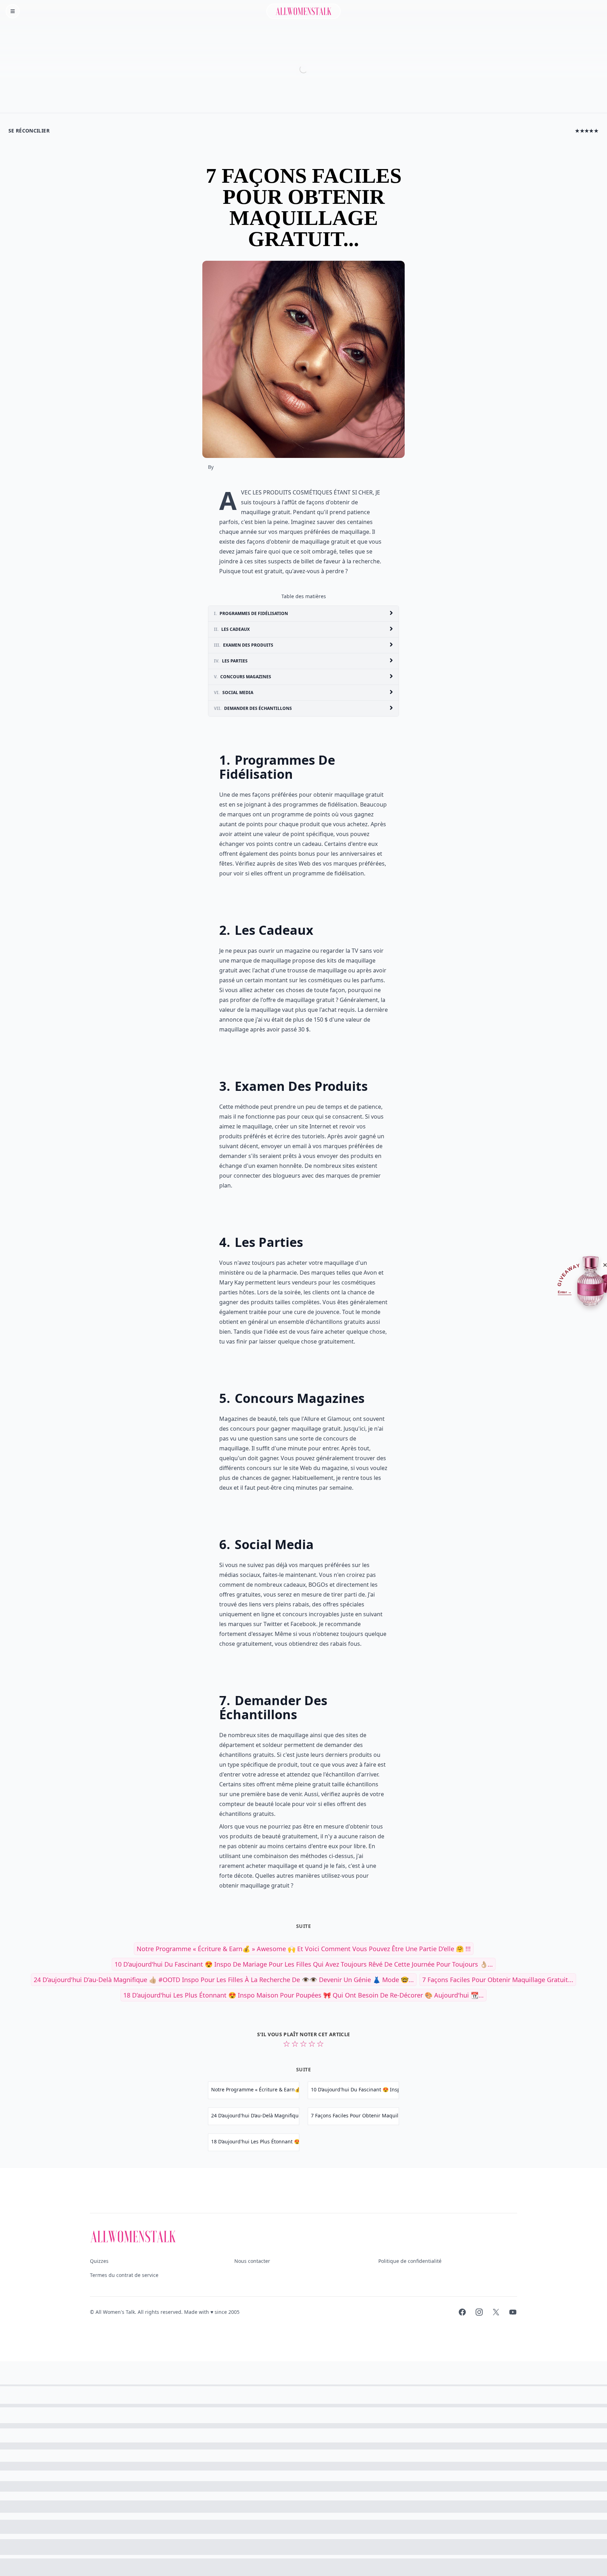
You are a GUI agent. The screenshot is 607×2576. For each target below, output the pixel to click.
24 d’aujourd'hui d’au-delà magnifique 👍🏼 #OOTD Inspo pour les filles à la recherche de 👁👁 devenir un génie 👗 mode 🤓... (224, 1980)
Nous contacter (252, 2261)
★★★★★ (587, 131)
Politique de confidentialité (410, 2261)
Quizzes (99, 2261)
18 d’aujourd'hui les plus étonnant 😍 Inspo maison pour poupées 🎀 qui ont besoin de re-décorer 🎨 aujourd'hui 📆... (303, 1995)
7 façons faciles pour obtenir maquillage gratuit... (498, 1980)
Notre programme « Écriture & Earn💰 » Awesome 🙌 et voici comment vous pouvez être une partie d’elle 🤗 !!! (304, 1949)
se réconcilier (29, 131)
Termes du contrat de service (124, 2275)
